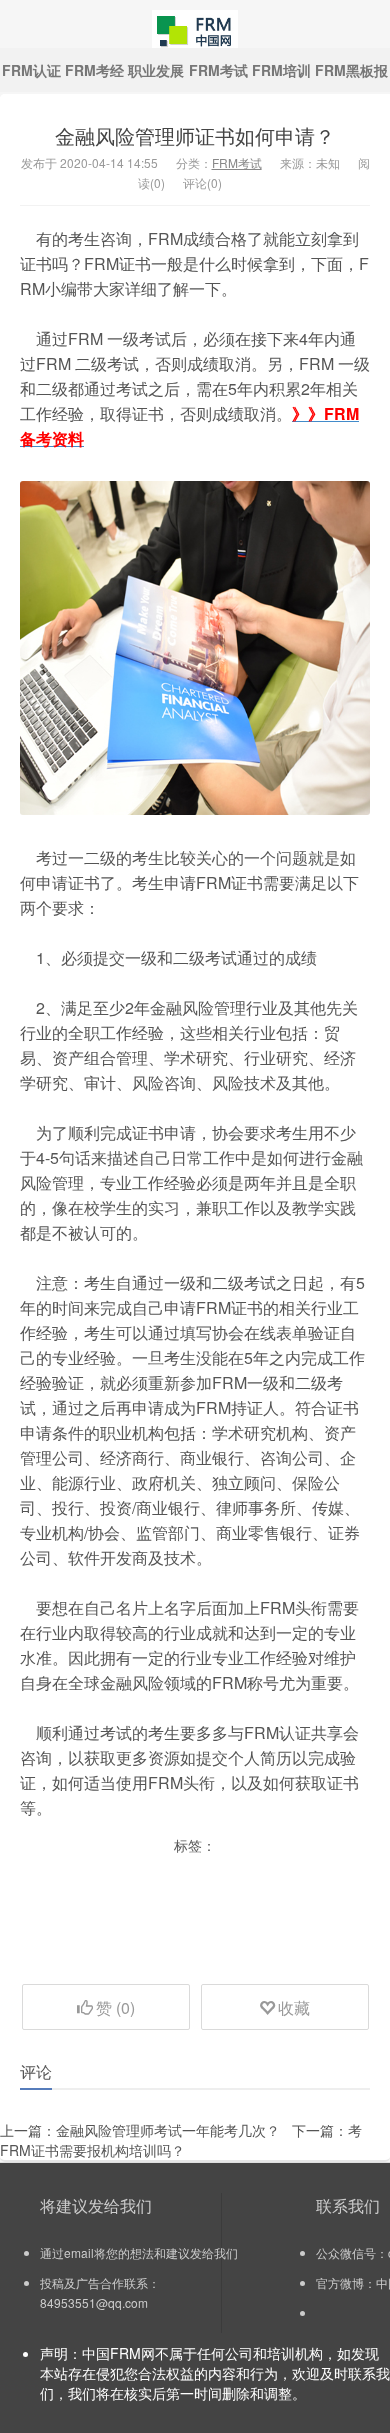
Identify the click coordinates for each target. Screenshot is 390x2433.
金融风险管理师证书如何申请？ (195, 135)
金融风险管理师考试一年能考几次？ (168, 2130)
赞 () (115, 2007)
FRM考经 (94, 70)
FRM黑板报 (351, 70)
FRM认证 (31, 70)
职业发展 (156, 70)
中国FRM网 (195, 24)
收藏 (294, 2007)
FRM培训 (281, 70)
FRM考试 (218, 70)
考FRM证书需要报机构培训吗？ (181, 2140)
